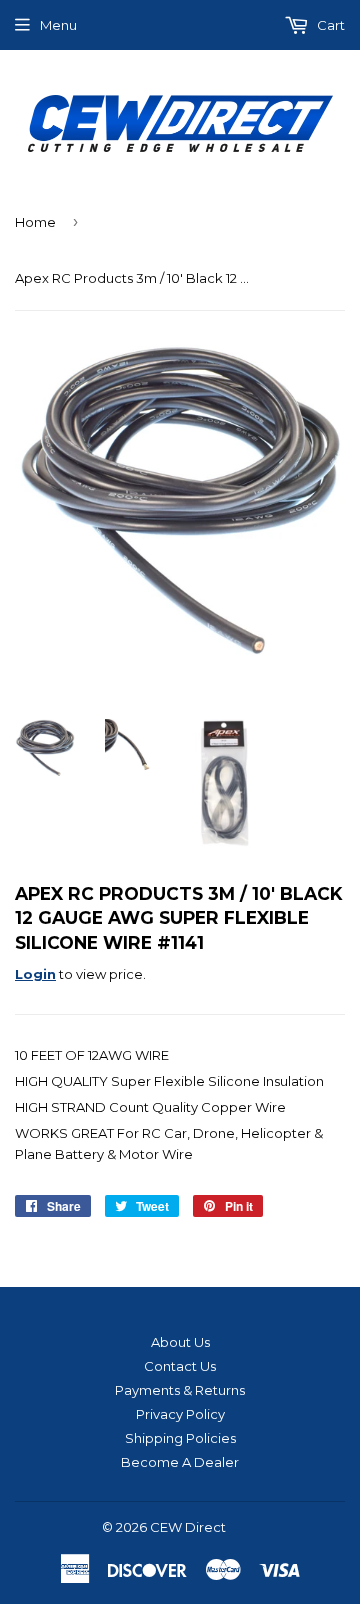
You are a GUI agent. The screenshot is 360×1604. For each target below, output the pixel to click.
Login (35, 974)
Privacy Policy (180, 1414)
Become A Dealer (180, 1462)
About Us (180, 1342)
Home (35, 222)
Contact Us (180, 1366)
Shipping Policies (180, 1438)
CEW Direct (188, 1527)
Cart (329, 25)
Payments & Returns (180, 1390)
